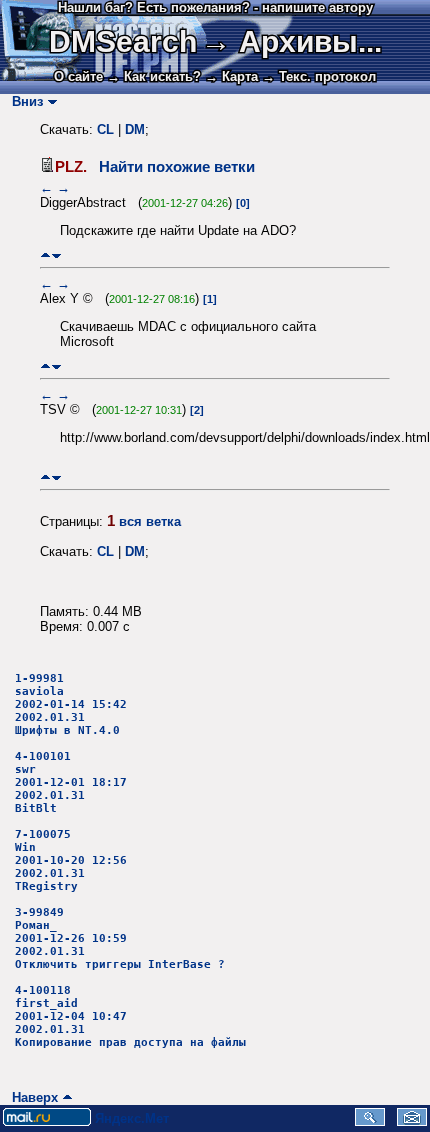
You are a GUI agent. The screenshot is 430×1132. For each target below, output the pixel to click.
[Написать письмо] (412, 1121)
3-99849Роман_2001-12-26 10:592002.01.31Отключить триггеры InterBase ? (120, 938)
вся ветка (150, 521)
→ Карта (231, 76)
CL (105, 129)
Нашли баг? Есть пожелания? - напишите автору (215, 7)
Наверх (31, 1097)
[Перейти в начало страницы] (45, 255)
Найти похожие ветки (177, 167)
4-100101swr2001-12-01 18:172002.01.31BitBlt (71, 782)
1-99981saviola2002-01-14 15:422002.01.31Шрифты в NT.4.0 (71, 704)
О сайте (78, 76)
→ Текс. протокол (319, 76)
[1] (210, 299)
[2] (197, 410)
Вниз (23, 101)
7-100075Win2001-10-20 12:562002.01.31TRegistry (71, 860)
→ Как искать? (154, 76)
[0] (243, 203)
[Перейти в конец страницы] (56, 255)
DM (135, 129)
